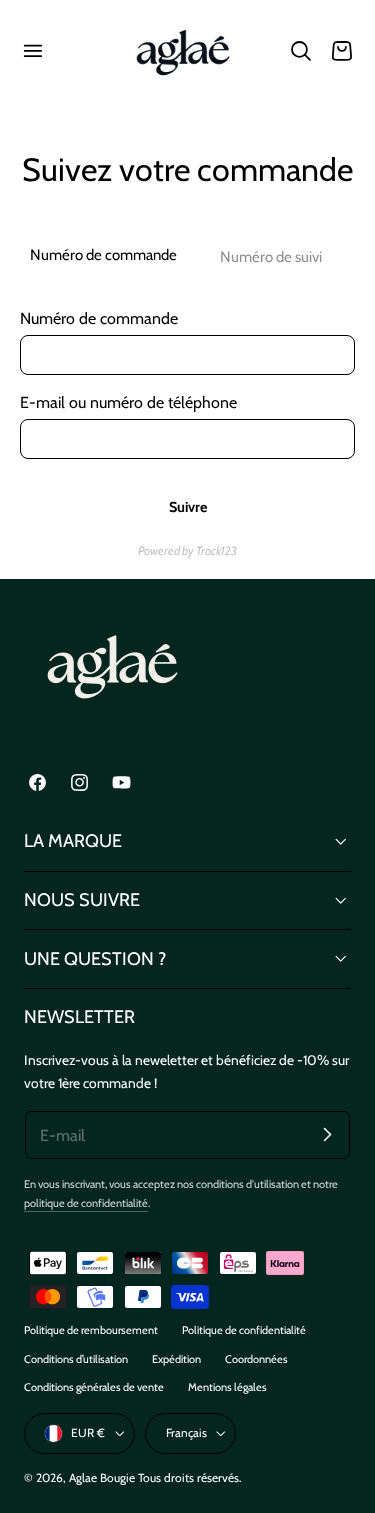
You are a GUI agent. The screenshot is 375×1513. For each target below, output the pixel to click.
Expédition (176, 1359)
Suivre (188, 507)
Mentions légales (227, 1387)
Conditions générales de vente (94, 1387)
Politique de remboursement (91, 1330)
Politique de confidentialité (244, 1330)
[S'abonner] (327, 1134)
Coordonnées (256, 1359)
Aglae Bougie (102, 1477)
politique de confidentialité (86, 1203)
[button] (32, 51)
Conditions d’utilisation (76, 1359)
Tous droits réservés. (189, 1477)
